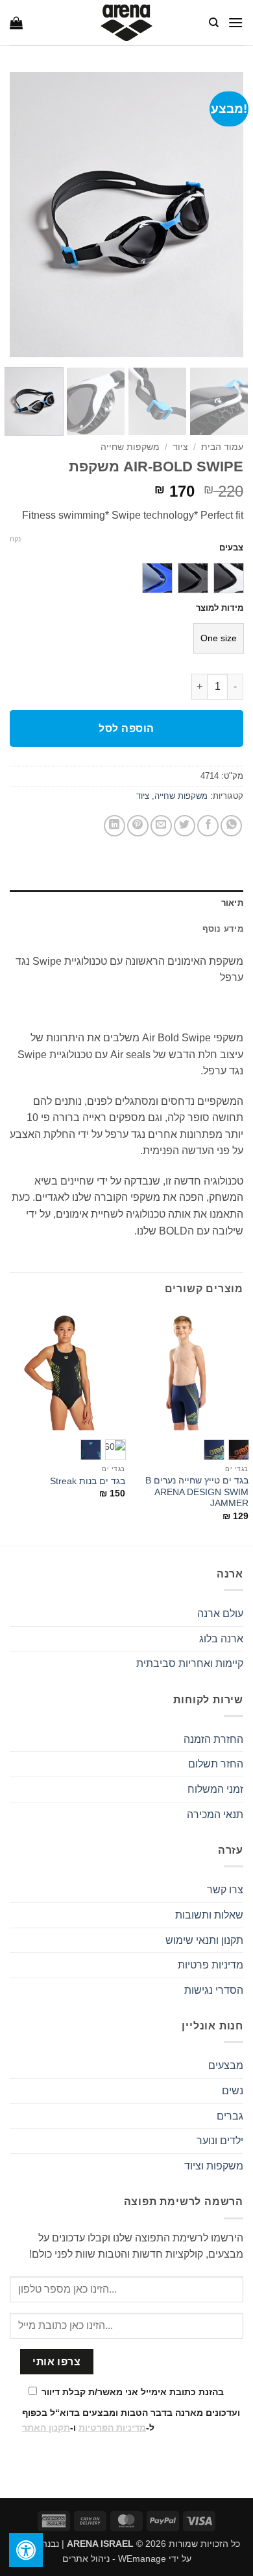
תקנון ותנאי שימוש (204, 1940)
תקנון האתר (46, 2428)
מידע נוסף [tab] (223, 929)
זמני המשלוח (215, 1789)
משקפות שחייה (130, 447)
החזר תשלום (216, 1764)
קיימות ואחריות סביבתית (190, 1663)
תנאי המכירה (215, 1814)
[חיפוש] (213, 23)
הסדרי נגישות (214, 1990)
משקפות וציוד (214, 2166)
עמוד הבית (222, 447)
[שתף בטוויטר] (185, 826)
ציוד (180, 447)
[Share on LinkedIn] (114, 826)
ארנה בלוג (221, 1639)
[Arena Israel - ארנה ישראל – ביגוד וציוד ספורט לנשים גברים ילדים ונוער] (126, 23)
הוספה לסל (126, 728)
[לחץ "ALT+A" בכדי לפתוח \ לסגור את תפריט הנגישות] (26, 2550)
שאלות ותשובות (209, 1915)
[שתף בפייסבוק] (208, 826)
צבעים (231, 548)
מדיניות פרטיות (211, 1965)
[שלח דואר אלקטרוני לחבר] (161, 826)
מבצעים (226, 2065)
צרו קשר (225, 1890)
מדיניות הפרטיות (112, 2428)
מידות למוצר (220, 608)
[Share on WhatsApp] (231, 826)
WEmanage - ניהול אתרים (114, 2558)
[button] (235, 22)
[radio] (229, 578)
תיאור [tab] (232, 903)
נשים (233, 2091)
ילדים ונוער (220, 2141)
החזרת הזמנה (213, 1739)
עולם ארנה (220, 1613)
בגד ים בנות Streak (88, 1481)
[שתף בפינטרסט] (138, 826)
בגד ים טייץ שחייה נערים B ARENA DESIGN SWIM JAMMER (197, 1492)
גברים (230, 2116)
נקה (15, 539)
